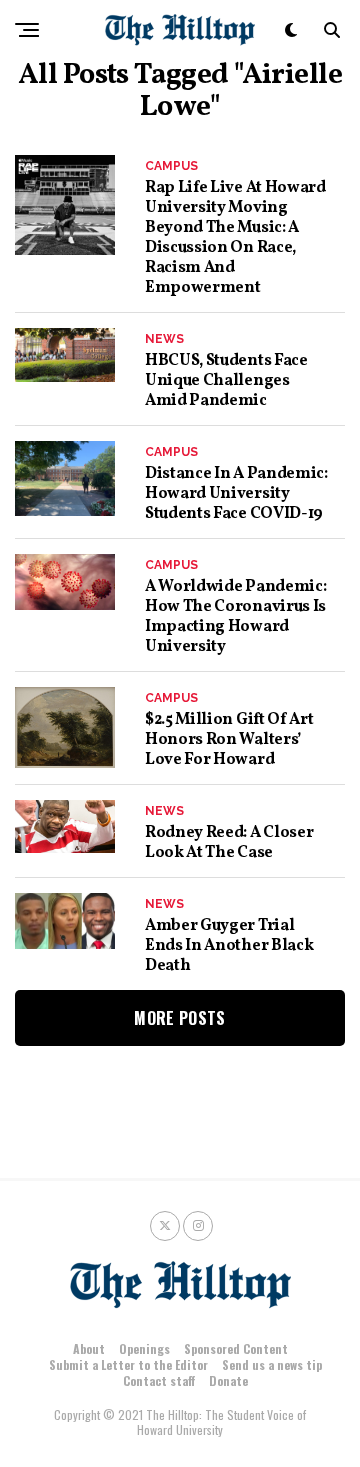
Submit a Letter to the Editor (128, 1364)
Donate (228, 1380)
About (89, 1348)
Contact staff (159, 1380)
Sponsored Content (236, 1348)
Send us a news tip (272, 1364)
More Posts (179, 1018)
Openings (144, 1348)
